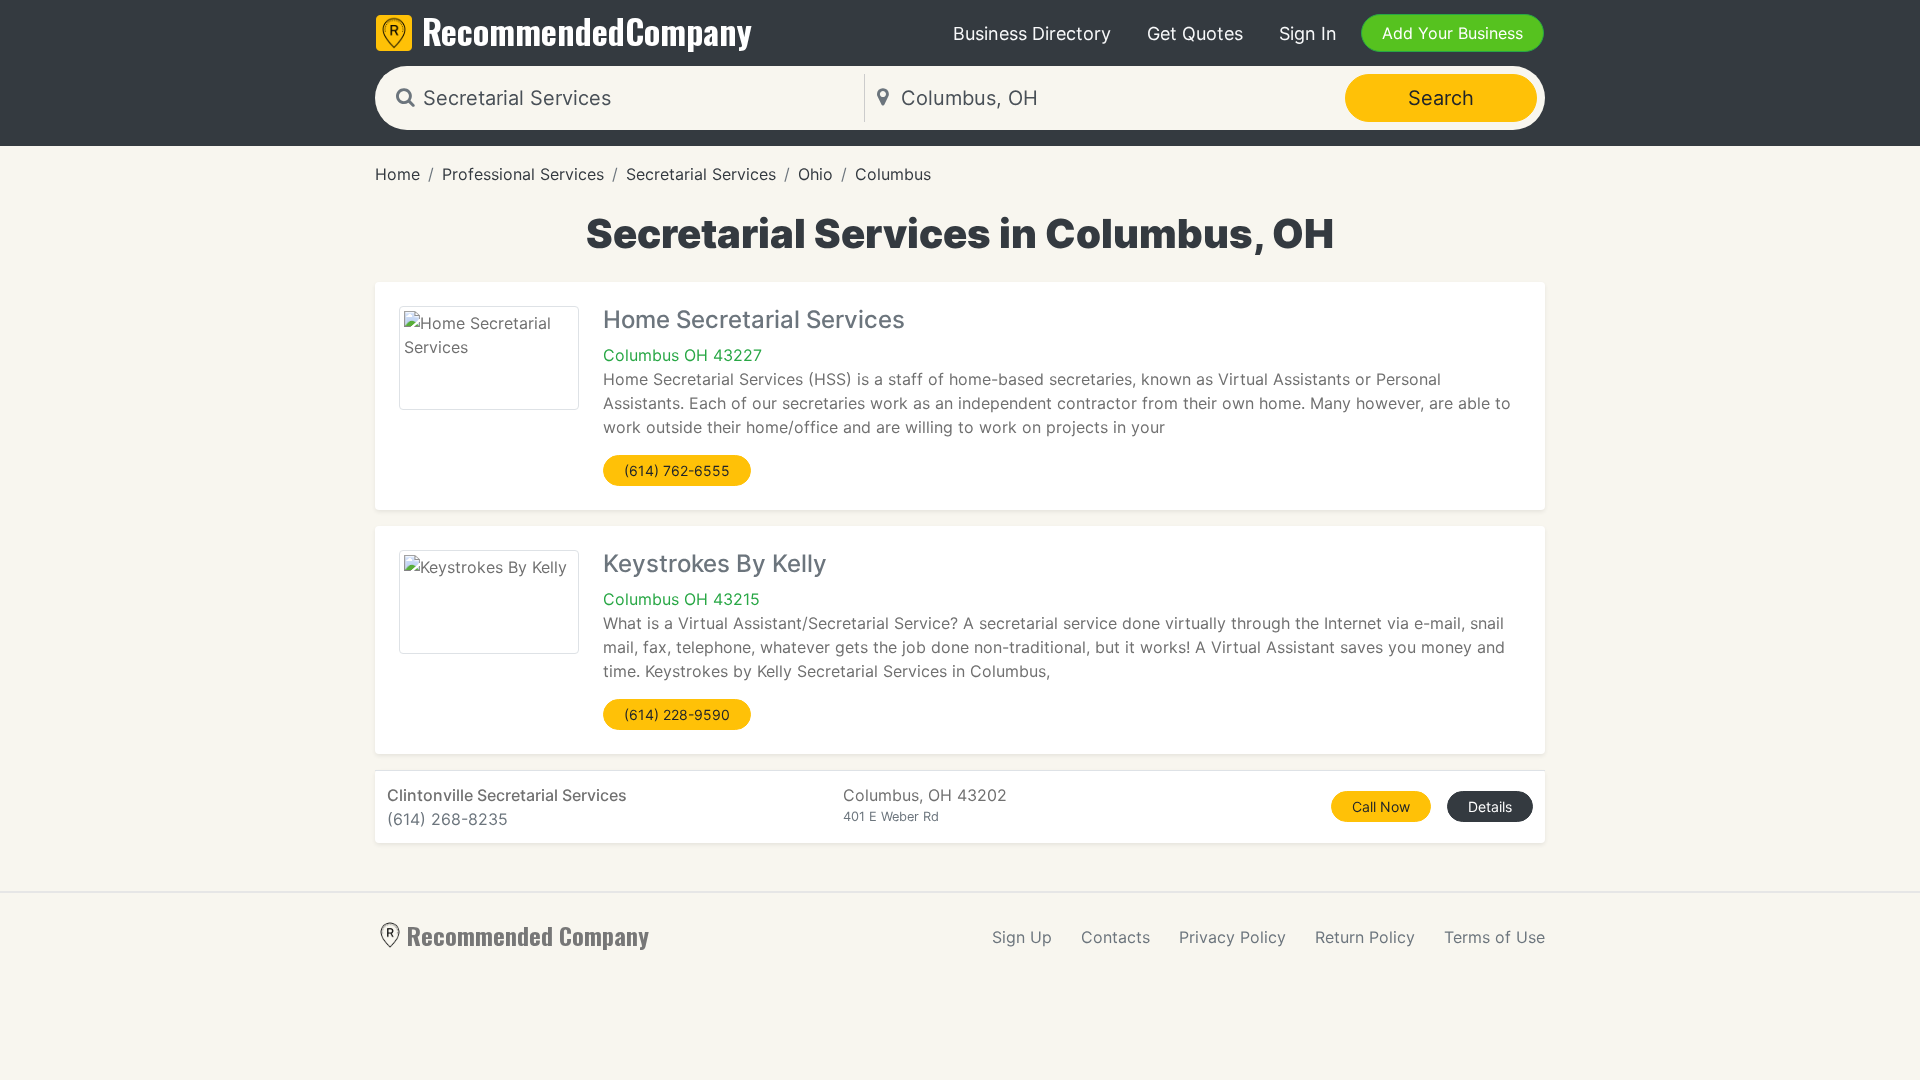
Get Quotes (1195, 33)
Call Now (1381, 806)
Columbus (893, 174)
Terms (1494, 937)
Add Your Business (1452, 33)
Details (1490, 806)
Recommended (587, 30)
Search (1441, 98)
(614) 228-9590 (677, 714)
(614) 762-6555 (677, 470)
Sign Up (1022, 937)
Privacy (1232, 937)
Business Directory (1032, 33)
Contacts (1115, 937)
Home (397, 174)
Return (1365, 937)
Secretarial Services (701, 174)
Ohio (815, 174)
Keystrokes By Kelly (715, 563)
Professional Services (523, 174)
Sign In (1308, 33)
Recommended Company (528, 935)
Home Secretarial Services (754, 319)
